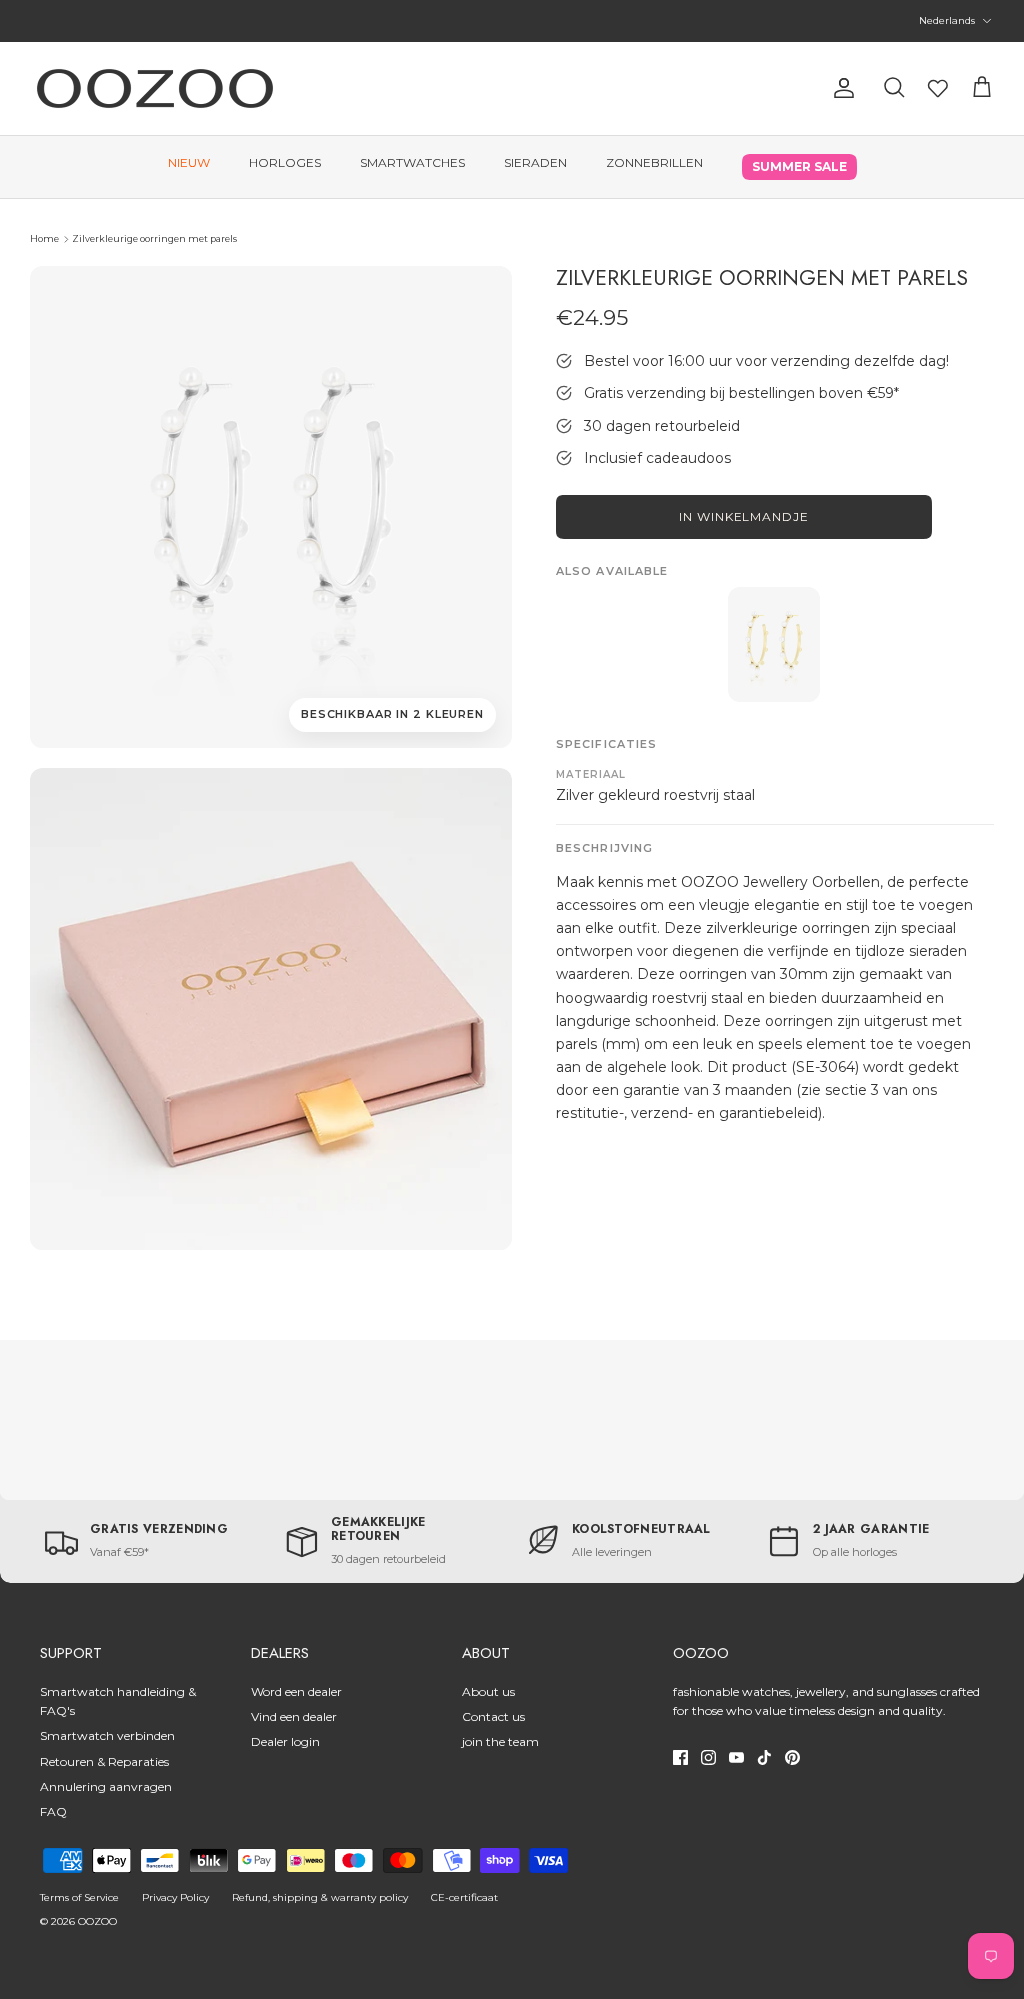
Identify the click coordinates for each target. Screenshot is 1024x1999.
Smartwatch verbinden (107, 1735)
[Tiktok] (764, 1757)
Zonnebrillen (654, 162)
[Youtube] (736, 1757)
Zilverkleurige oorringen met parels (154, 238)
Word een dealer (296, 1691)
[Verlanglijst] (938, 88)
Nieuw (189, 162)
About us (488, 1691)
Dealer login (285, 1741)
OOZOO (97, 1921)
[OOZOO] (155, 88)
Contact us (493, 1716)
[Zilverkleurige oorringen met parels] (271, 1009)
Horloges (285, 162)
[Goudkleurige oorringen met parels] (774, 644)
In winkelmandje (744, 516)
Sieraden (535, 162)
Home (44, 238)
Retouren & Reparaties (104, 1761)
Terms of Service (79, 1897)
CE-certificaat (464, 1897)
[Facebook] (680, 1757)
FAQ (53, 1811)
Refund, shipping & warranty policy (320, 1897)
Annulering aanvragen (106, 1786)
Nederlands (947, 20)
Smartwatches (412, 162)
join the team (500, 1741)
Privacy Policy (175, 1897)
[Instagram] (708, 1757)
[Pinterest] (792, 1757)
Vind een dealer (294, 1716)
